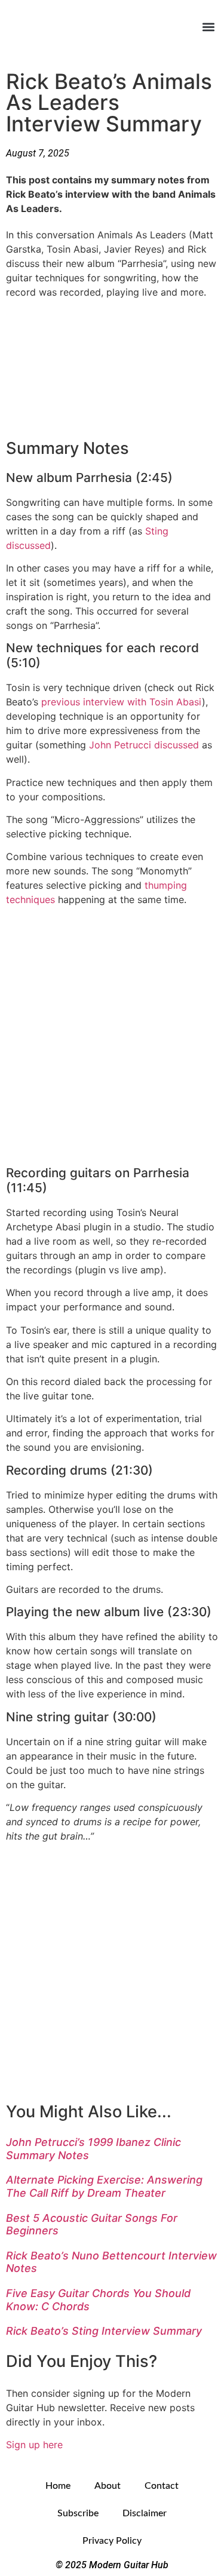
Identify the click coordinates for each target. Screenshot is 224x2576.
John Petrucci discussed (144, 745)
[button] (208, 27)
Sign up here (34, 2445)
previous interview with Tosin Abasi (122, 702)
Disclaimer (145, 2513)
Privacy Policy (112, 2541)
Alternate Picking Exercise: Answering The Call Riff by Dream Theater (104, 2186)
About (108, 2486)
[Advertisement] (112, 1032)
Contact (162, 2486)
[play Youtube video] (112, 367)
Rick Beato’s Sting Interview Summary (104, 2331)
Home (58, 2486)
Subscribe (78, 2513)
